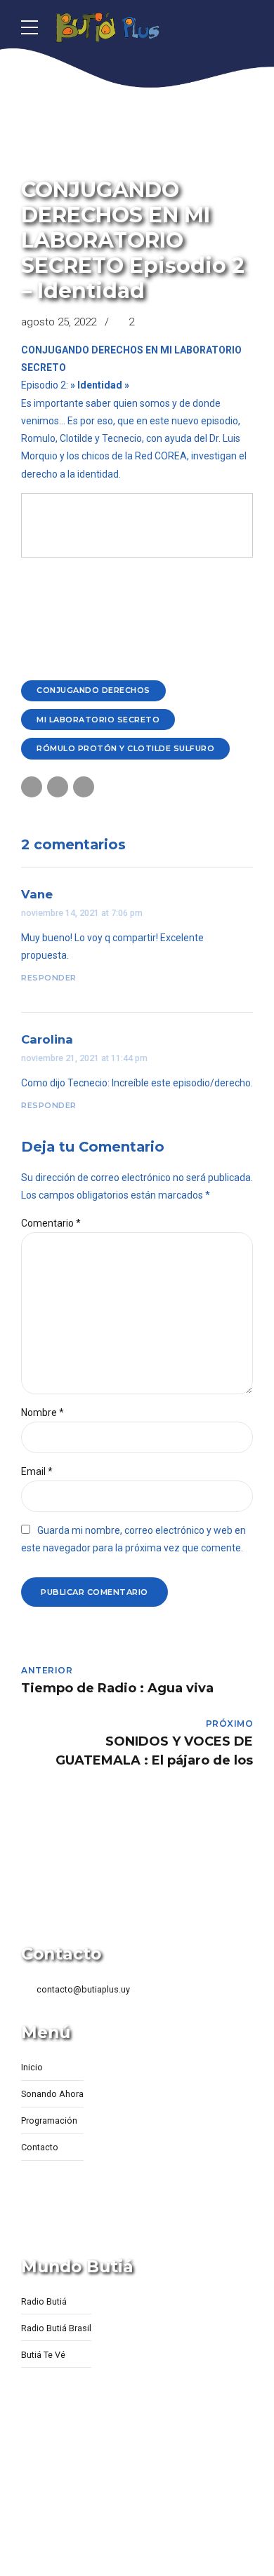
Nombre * (43, 1412)
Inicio (32, 2067)
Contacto (40, 2147)
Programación (49, 2120)
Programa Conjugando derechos (110, 167)
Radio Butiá (44, 2301)
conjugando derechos (93, 690)
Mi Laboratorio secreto (98, 720)
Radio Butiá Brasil (56, 2328)
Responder (49, 978)
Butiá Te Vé (43, 2355)
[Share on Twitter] (58, 787)
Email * (37, 1471)
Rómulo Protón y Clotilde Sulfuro (125, 748)
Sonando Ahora (52, 2094)
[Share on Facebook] (32, 787)
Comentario (51, 1223)
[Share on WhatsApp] (84, 787)
